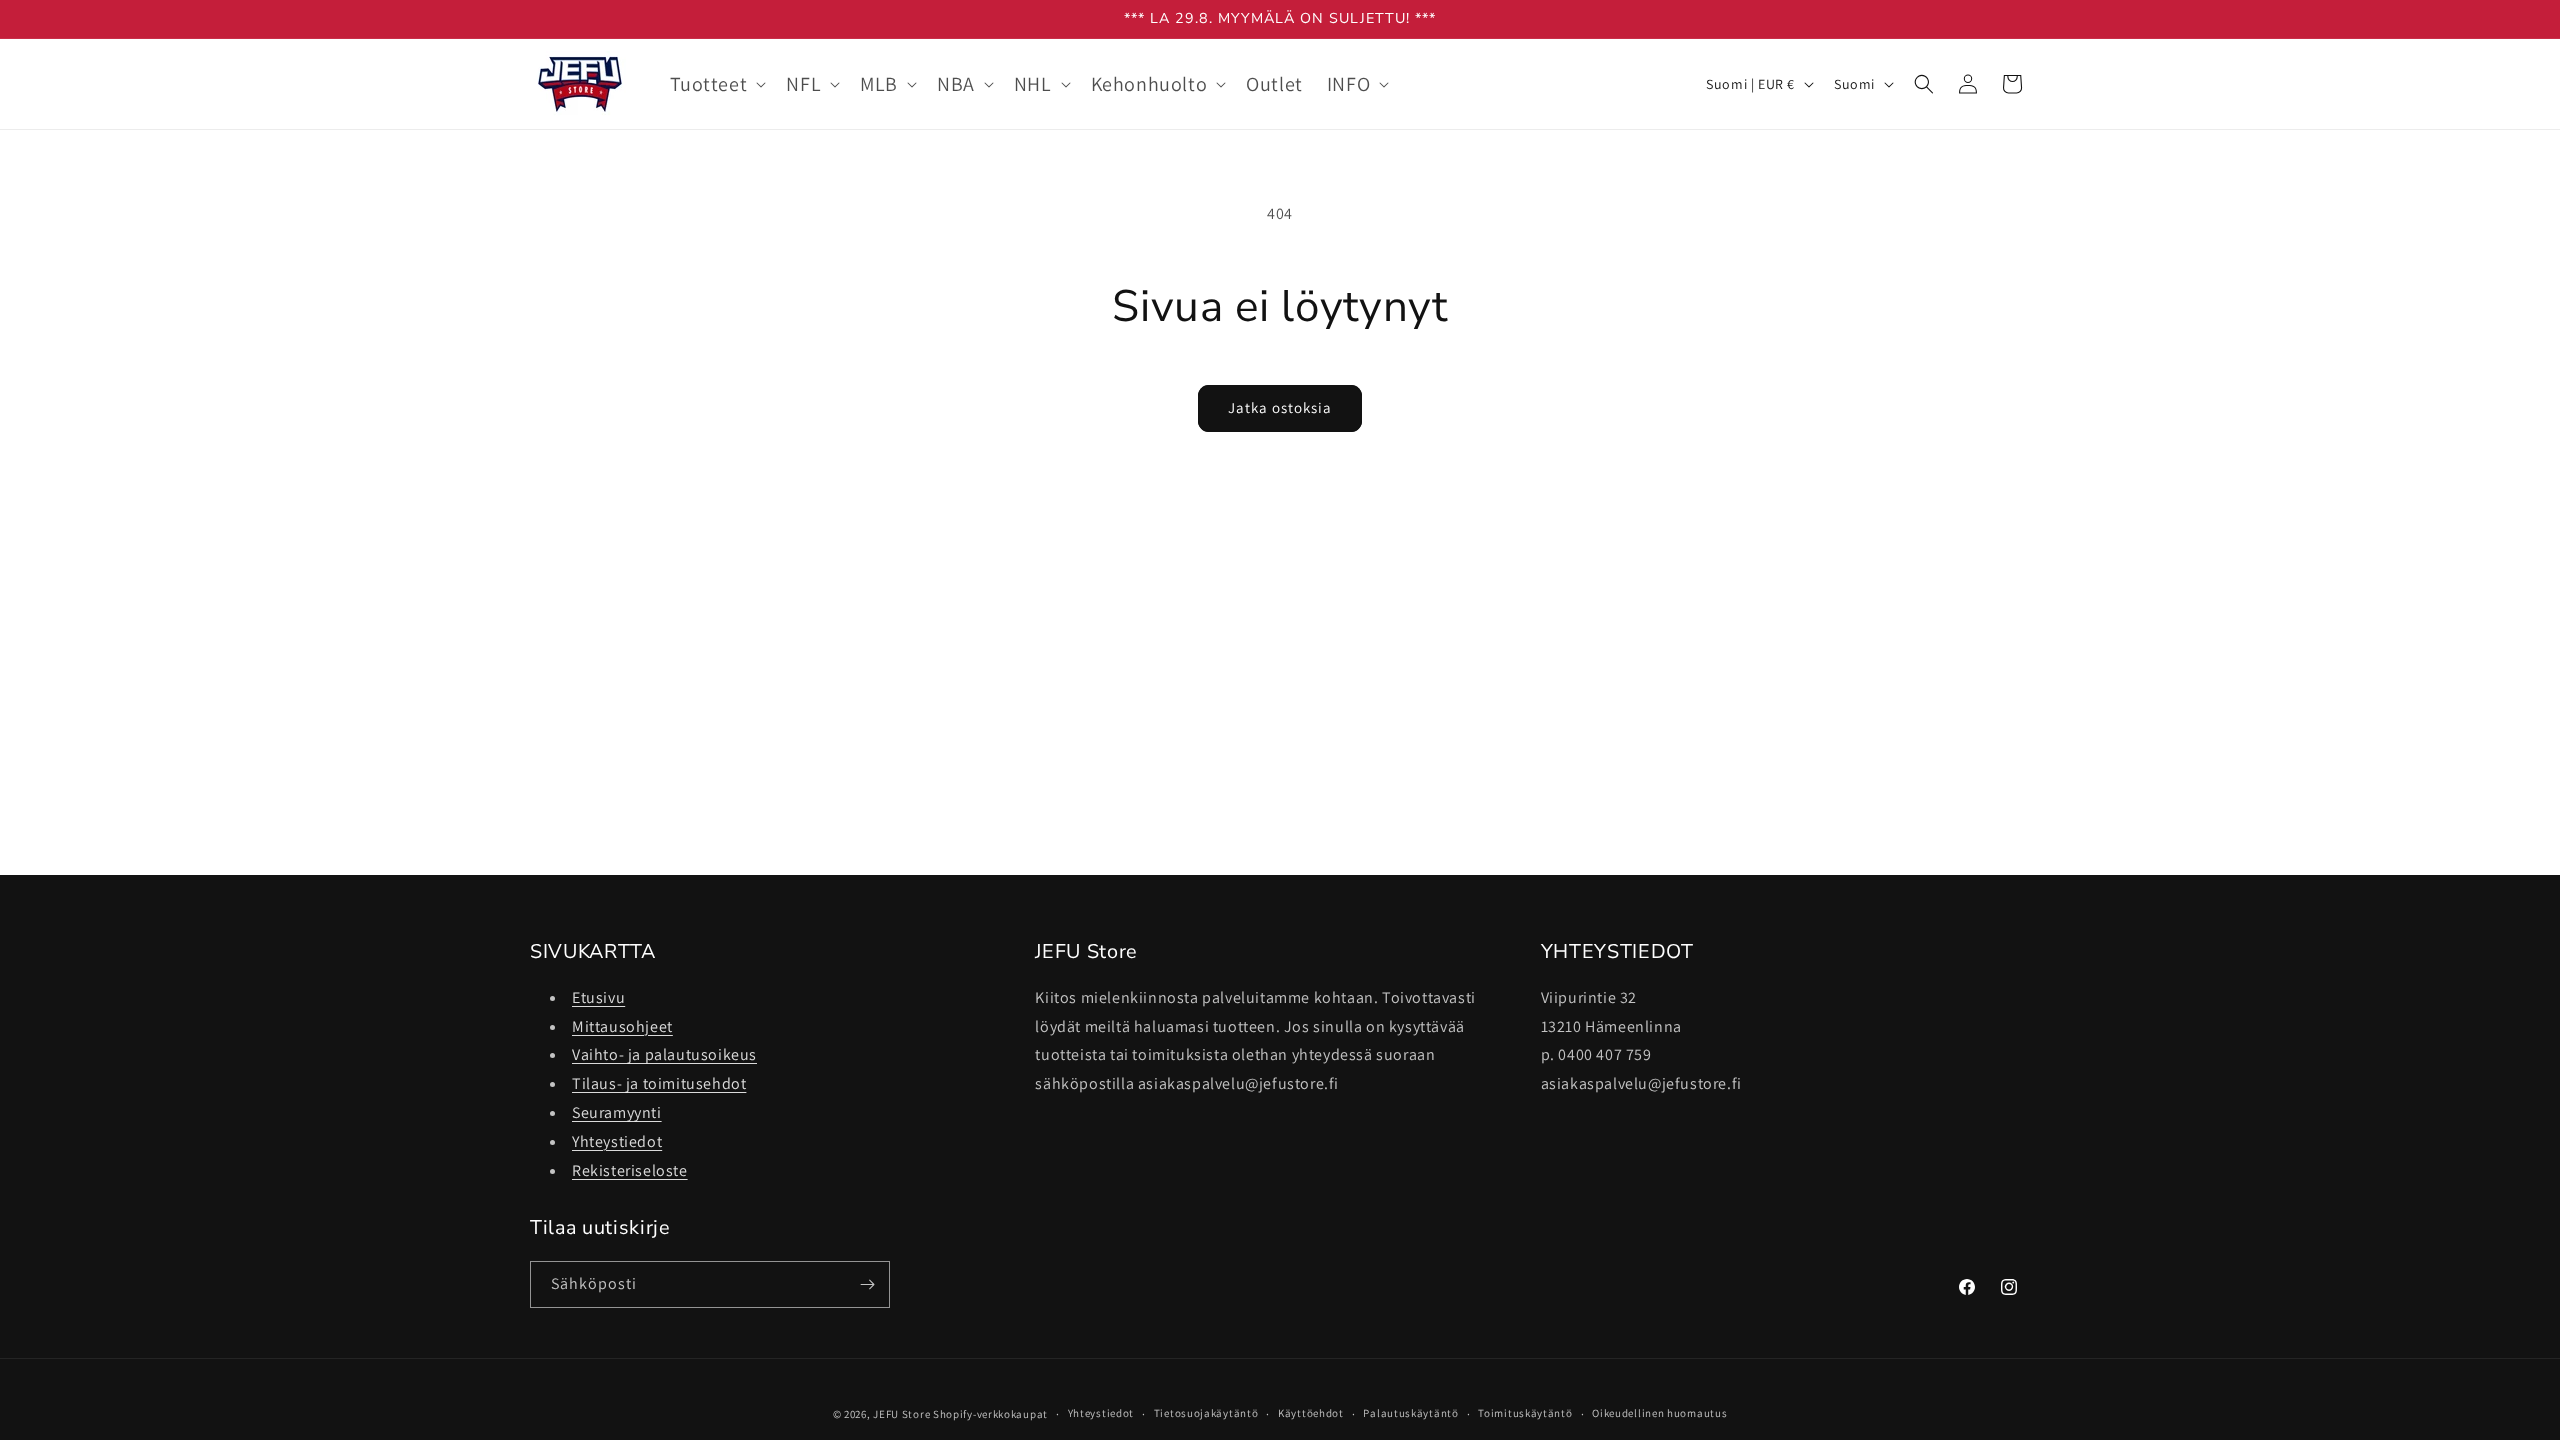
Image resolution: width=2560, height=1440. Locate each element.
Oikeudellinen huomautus (1659, 1413)
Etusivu (598, 997)
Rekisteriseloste (630, 1170)
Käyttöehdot (1311, 1413)
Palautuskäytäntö (1410, 1413)
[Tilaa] (867, 1284)
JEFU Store (901, 1414)
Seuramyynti (617, 1112)
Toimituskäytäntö (1525, 1413)
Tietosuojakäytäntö (1206, 1413)
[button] (716, 84)
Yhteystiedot (617, 1141)
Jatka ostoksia (1280, 407)
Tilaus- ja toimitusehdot (659, 1083)
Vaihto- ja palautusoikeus (664, 1054)
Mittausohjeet (622, 1026)
